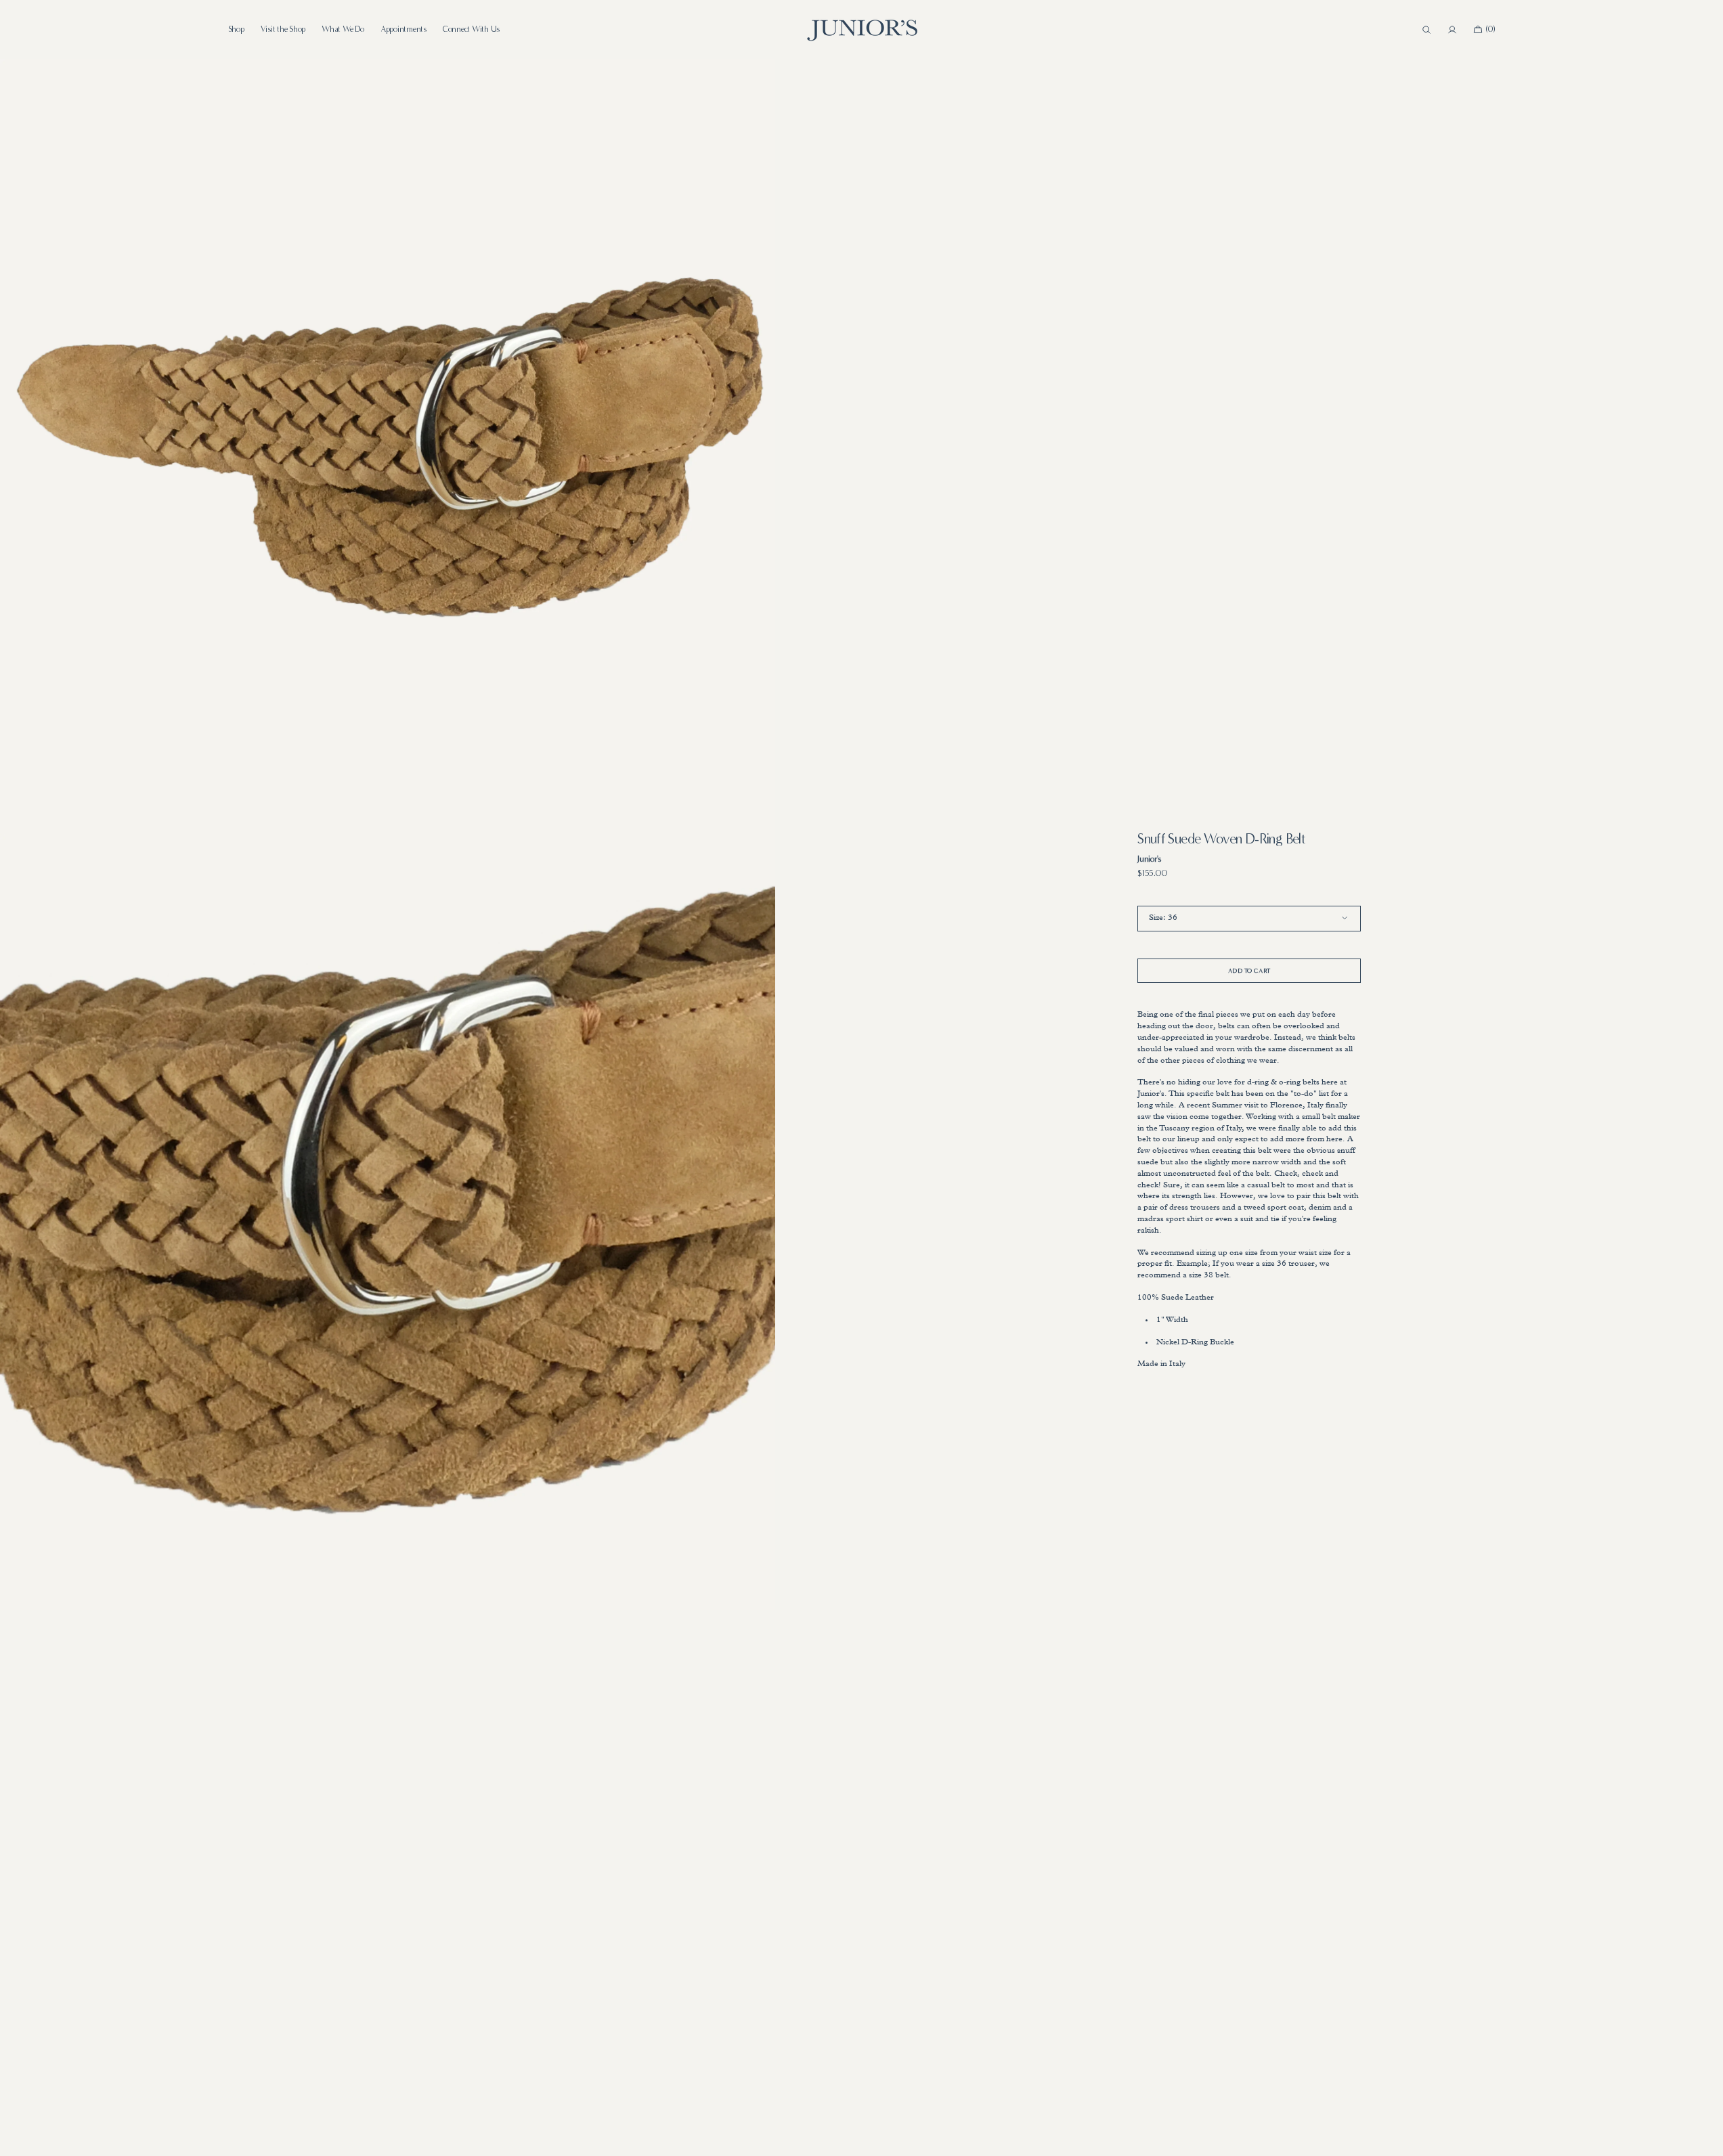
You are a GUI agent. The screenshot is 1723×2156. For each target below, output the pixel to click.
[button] (1426, 30)
